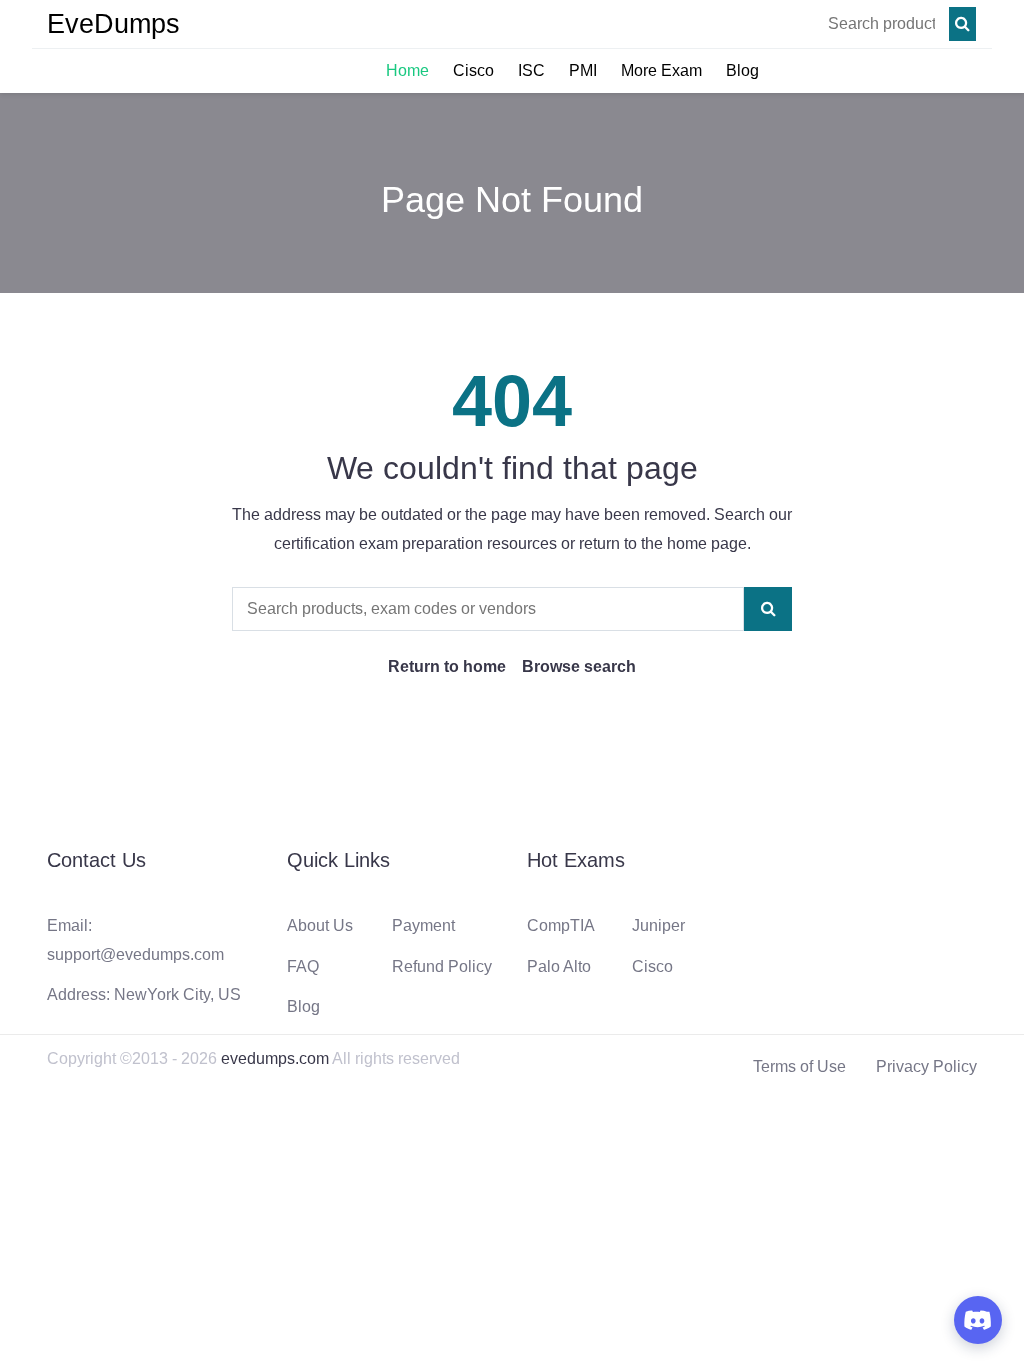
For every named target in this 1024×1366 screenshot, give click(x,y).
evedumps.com (275, 1058)
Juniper (658, 925)
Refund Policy (442, 966)
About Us (320, 925)
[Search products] (962, 24)
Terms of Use (799, 1066)
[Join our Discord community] (978, 1320)
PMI (583, 70)
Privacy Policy (926, 1066)
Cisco (473, 70)
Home (407, 70)
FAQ (303, 966)
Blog (742, 70)
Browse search (579, 666)
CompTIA (561, 925)
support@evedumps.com (135, 954)
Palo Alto (559, 966)
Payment (423, 925)
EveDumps (113, 24)
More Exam (661, 70)
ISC (531, 70)
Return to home (447, 666)
